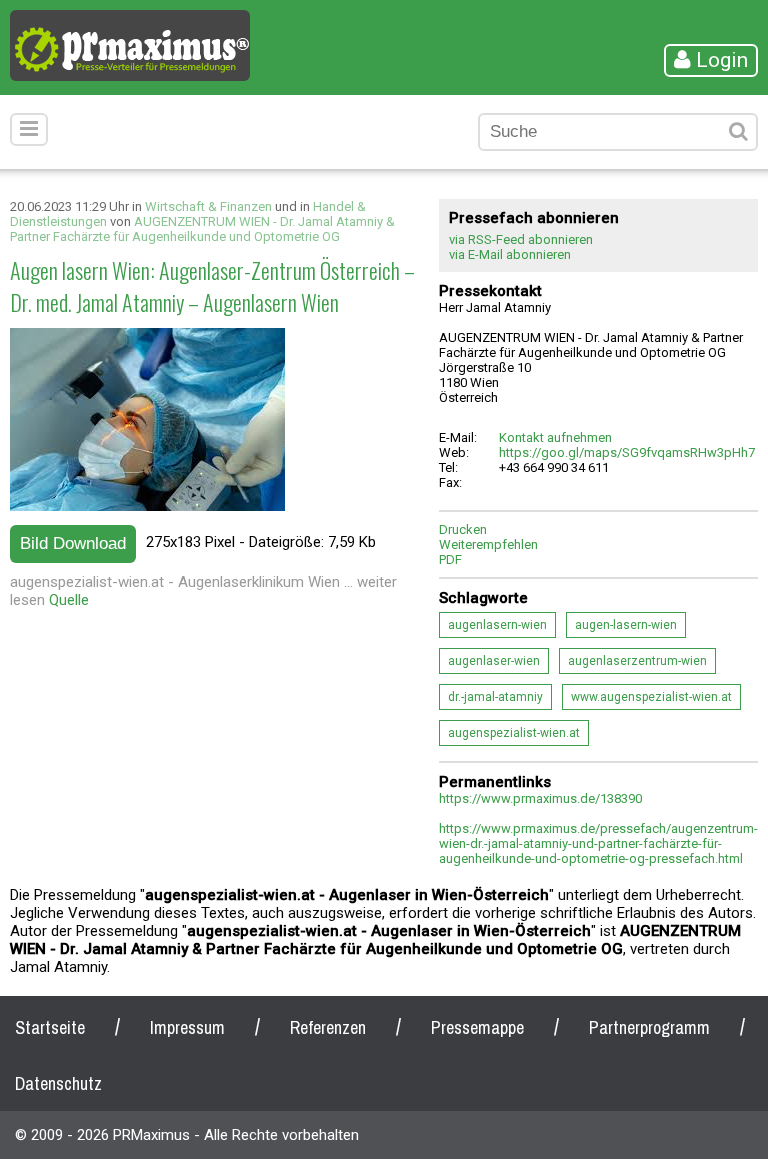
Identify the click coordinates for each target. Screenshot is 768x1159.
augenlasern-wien (497, 625)
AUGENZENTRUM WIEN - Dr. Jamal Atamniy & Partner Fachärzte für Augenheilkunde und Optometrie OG (202, 229)
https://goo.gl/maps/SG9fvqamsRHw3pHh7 (627, 452)
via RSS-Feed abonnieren (521, 239)
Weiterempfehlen (488, 544)
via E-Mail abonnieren (510, 254)
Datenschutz (58, 1083)
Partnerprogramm (649, 1027)
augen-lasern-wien (626, 625)
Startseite (50, 1027)
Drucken (463, 529)
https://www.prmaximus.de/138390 (540, 798)
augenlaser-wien (494, 661)
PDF (450, 559)
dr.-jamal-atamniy (495, 697)
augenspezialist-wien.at (514, 733)
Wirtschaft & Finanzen (208, 206)
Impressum (187, 1027)
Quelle (69, 600)
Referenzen (328, 1027)
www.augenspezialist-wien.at (651, 697)
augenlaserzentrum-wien (637, 661)
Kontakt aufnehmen (555, 437)
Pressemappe (477, 1027)
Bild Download (73, 543)
